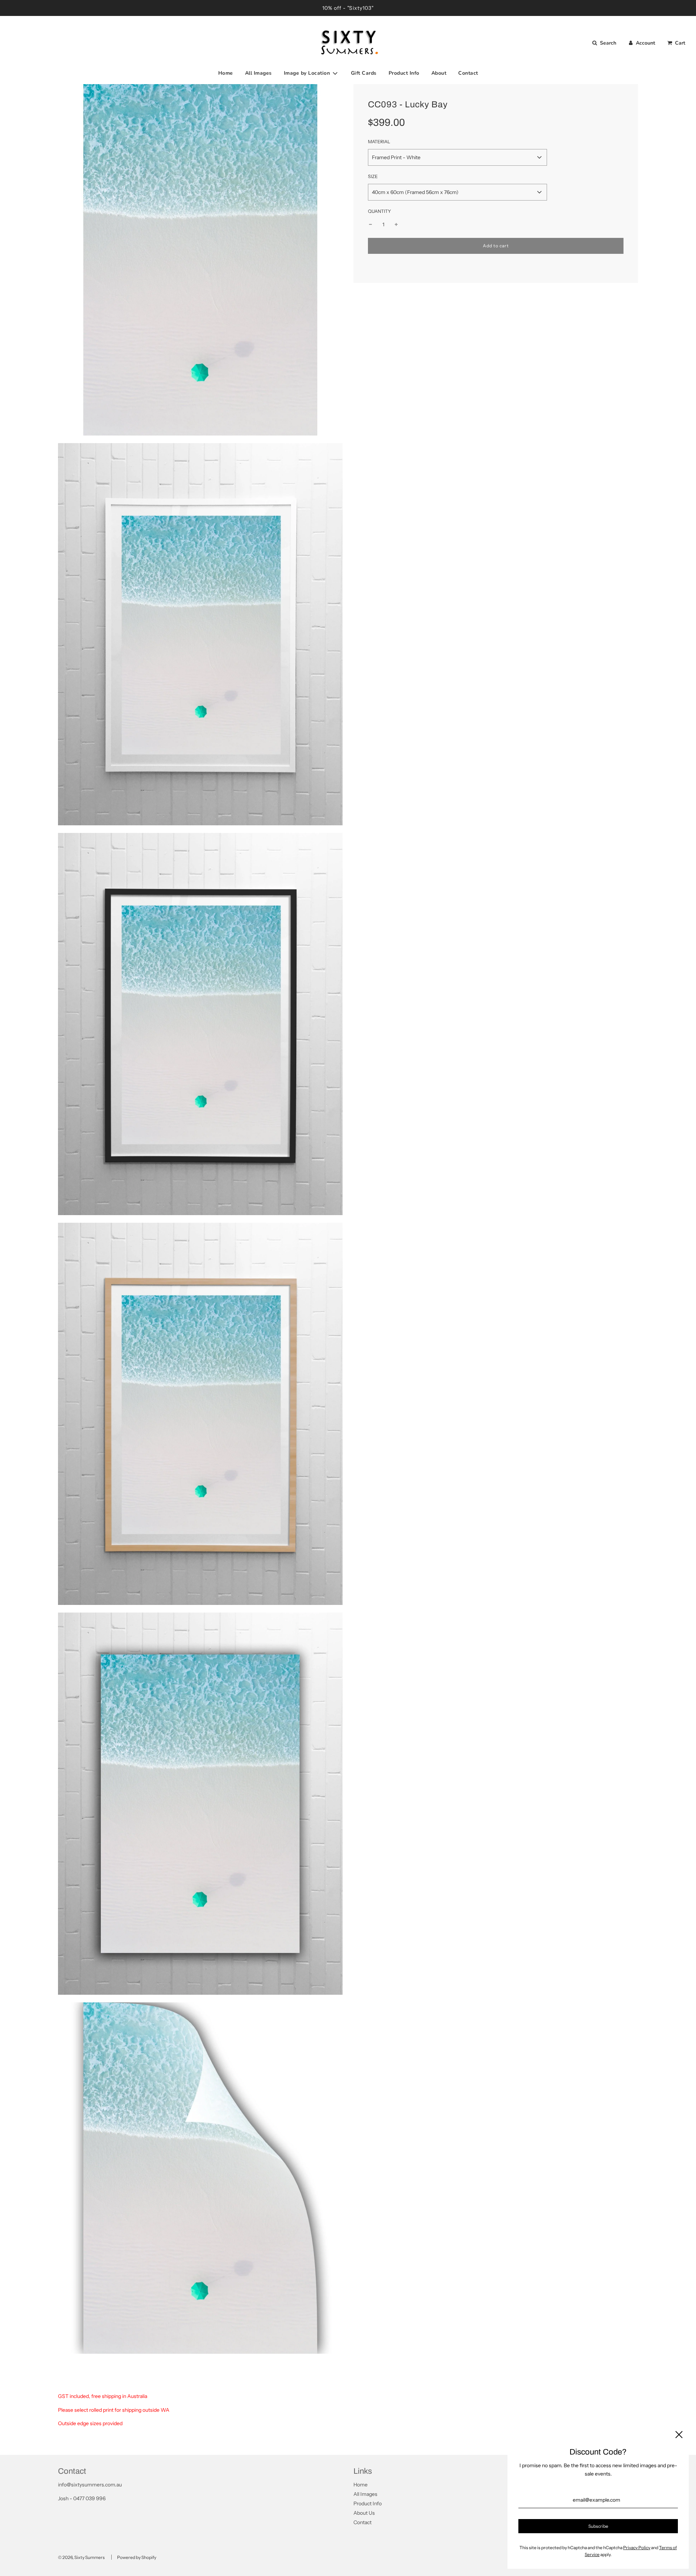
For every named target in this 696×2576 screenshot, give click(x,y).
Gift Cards (364, 73)
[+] (396, 224)
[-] (370, 224)
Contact (468, 73)
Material (379, 142)
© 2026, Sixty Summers (81, 2557)
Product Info (404, 73)
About (439, 73)
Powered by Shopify (137, 2557)
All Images (258, 73)
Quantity (380, 211)
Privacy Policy (637, 2548)
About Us (364, 2513)
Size (373, 176)
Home (226, 73)
